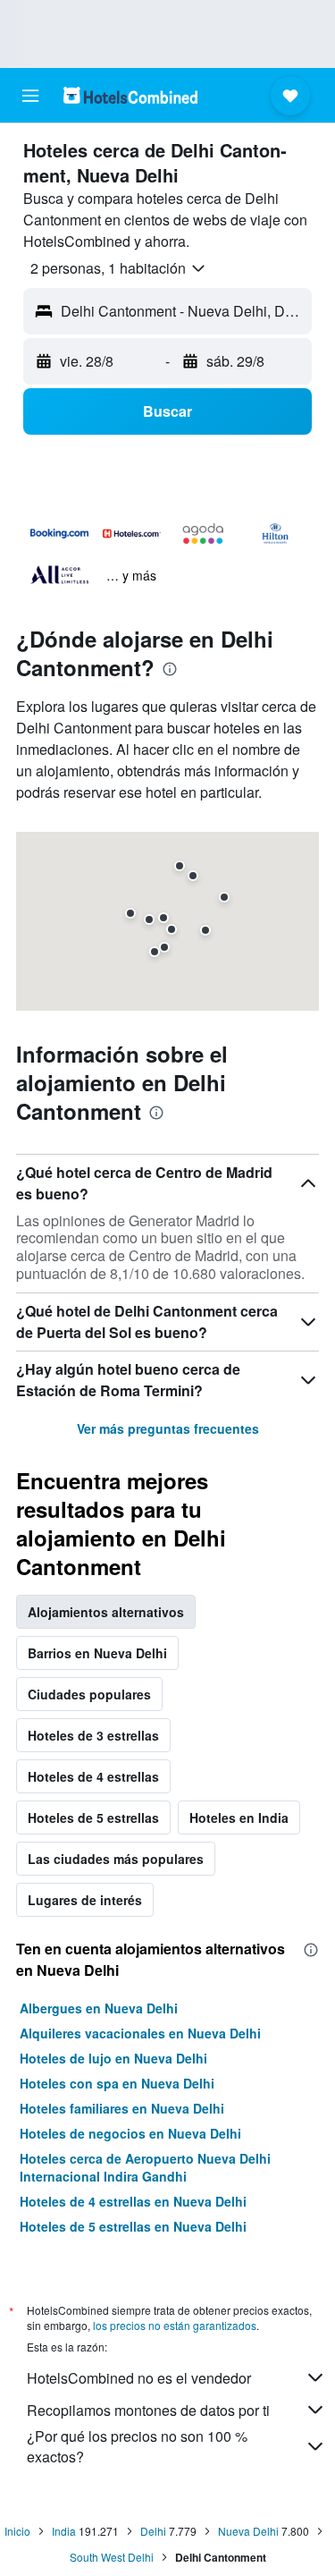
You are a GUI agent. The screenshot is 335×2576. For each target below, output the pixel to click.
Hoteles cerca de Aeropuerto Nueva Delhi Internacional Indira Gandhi (145, 2167)
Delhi (153, 2531)
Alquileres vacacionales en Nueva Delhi (140, 2033)
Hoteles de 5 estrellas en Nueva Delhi (133, 2226)
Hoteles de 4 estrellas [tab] (93, 1776)
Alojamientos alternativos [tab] (106, 1612)
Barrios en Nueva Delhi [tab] (97, 1653)
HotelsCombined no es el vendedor (139, 2378)
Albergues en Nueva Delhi (99, 2008)
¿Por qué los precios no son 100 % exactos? (137, 2446)
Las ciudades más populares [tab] (116, 1859)
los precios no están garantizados (175, 2325)
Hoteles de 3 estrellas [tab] (93, 1735)
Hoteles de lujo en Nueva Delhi (113, 2058)
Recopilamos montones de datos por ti (148, 2410)
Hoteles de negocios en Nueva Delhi (130, 2133)
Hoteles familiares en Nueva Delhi (122, 2108)
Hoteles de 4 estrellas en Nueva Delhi (133, 2201)
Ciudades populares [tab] (89, 1694)
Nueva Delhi (248, 2531)
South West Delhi (112, 2557)
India (64, 2531)
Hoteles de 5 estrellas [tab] (93, 1818)
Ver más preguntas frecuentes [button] (168, 1428)
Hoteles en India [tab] (239, 1818)
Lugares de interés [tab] (85, 1900)
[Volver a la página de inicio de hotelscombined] (130, 95)
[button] (30, 96)
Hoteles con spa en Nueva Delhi (117, 2083)
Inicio (17, 2531)
